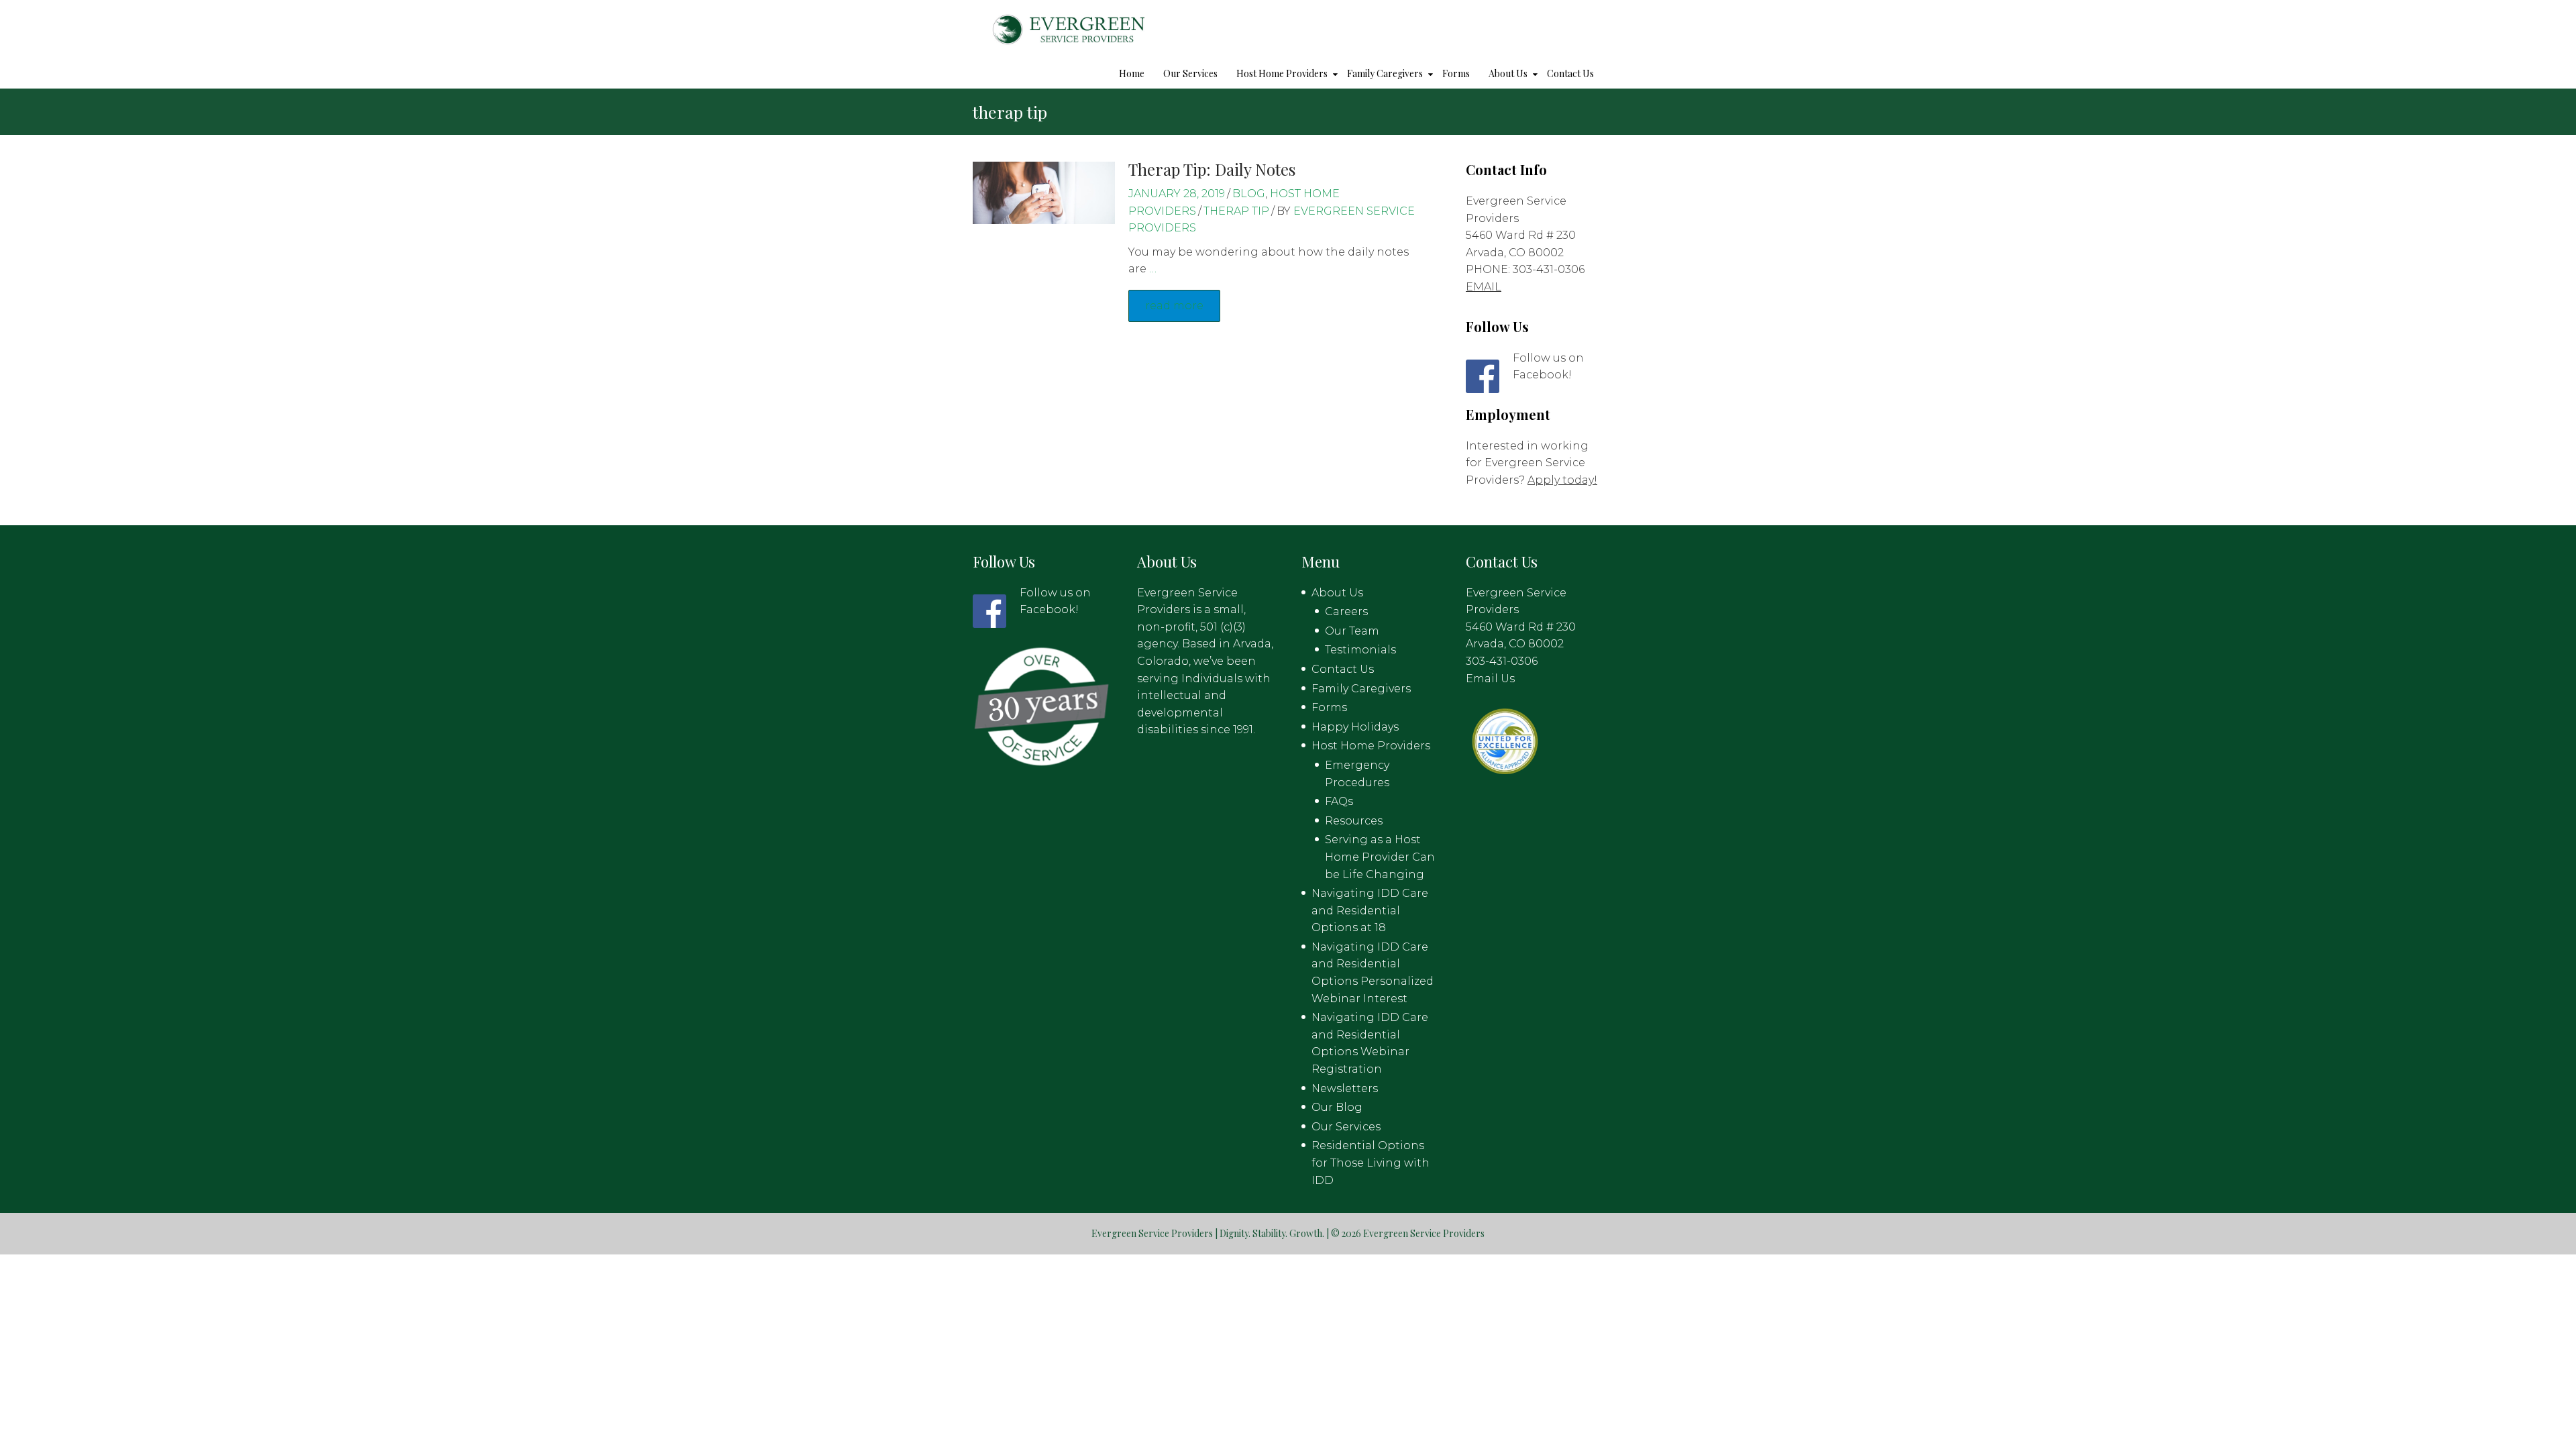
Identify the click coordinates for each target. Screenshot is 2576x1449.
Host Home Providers (1282, 73)
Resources (1354, 821)
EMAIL (1484, 287)
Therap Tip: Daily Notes (1212, 169)
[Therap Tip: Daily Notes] (1044, 192)
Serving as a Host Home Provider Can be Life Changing (1380, 857)
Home (1132, 73)
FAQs (1339, 801)
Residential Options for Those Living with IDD (1371, 1163)
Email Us (1490, 679)
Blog (1249, 194)
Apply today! (1562, 480)
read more (1174, 306)
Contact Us (1570, 73)
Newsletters (1345, 1088)
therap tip (1236, 211)
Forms (1456, 73)
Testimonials (1360, 650)
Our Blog (1337, 1107)
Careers (1346, 611)
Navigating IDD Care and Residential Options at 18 (1370, 910)
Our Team (1352, 631)
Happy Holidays (1355, 727)
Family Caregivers (1385, 73)
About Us (1508, 73)
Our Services (1190, 73)
